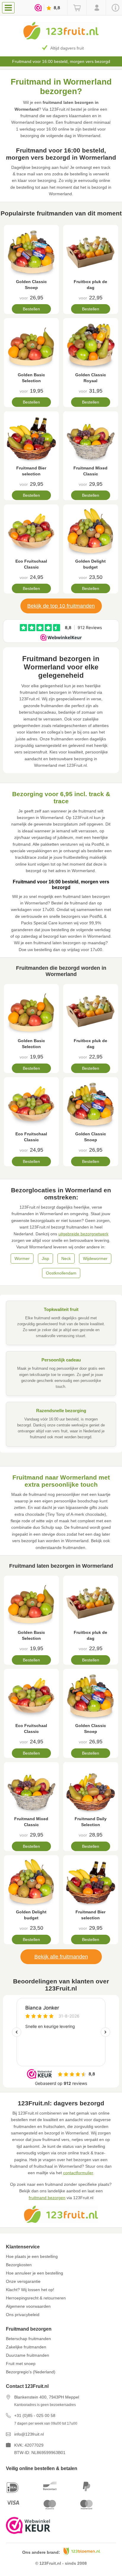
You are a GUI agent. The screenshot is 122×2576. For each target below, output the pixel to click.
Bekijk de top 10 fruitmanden (61, 606)
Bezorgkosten (19, 2265)
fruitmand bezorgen (47, 2198)
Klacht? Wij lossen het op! (30, 2290)
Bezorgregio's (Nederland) (31, 2372)
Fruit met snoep (21, 2364)
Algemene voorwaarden (28, 2306)
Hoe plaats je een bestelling (32, 2256)
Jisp (45, 1258)
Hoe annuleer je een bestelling (34, 2273)
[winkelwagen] (77, 8)
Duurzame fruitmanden (28, 2355)
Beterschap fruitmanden (28, 2339)
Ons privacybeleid (23, 2315)
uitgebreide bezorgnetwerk (83, 1234)
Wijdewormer (95, 1258)
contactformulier (78, 2173)
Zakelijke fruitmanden (26, 2347)
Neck (66, 1258)
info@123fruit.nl (29, 2434)
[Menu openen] (8, 8)
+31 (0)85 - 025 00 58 (35, 2415)
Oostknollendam (61, 1273)
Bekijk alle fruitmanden (61, 1957)
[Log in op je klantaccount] (96, 8)
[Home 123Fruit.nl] (61, 38)
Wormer (22, 1258)
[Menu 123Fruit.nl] (10, 7)
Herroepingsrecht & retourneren (36, 2298)
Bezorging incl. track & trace (67, 48)
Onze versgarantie (23, 2281)
